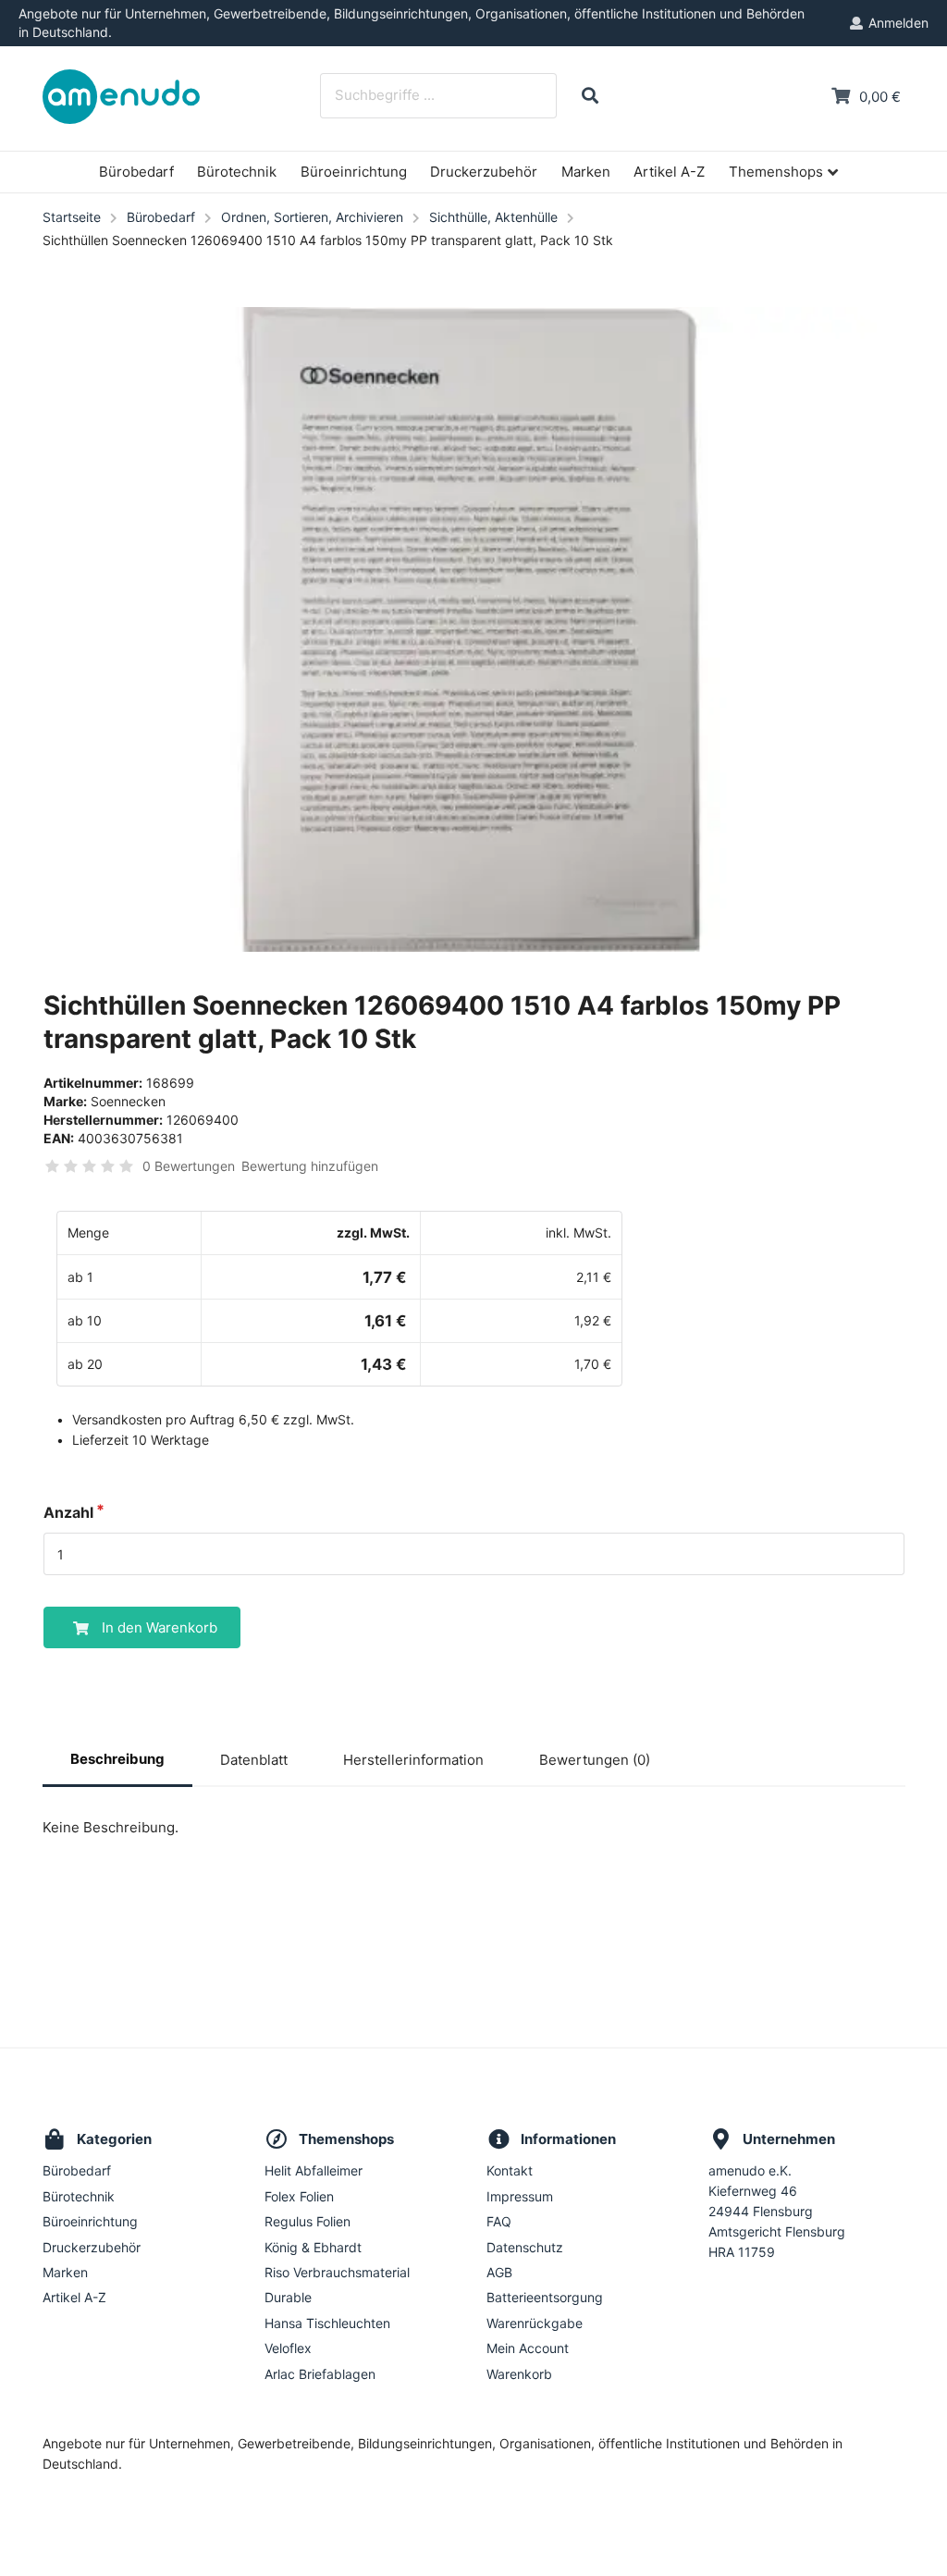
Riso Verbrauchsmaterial (337, 2272)
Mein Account (528, 2348)
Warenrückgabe (535, 2323)
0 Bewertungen (189, 1166)
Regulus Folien (307, 2221)
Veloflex (288, 2348)
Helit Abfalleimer (314, 2171)
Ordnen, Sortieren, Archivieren (312, 217)
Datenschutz (525, 2247)
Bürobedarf (136, 172)
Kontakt (510, 2171)
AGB (499, 2272)
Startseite (72, 217)
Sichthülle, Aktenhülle (493, 217)
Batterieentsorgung (545, 2297)
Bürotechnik (237, 172)
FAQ (499, 2221)
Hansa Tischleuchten (327, 2323)
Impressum (520, 2196)
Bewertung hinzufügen (310, 1166)
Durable (288, 2297)
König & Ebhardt (313, 2247)
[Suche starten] (590, 96)
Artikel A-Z (669, 172)
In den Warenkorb (160, 1627)
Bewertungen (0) (595, 1760)
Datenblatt (254, 1760)
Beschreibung (117, 1759)
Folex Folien (299, 2196)
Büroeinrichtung (354, 172)
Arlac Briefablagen (320, 2374)
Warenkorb (519, 2374)
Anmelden (898, 23)
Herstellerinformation (413, 1760)
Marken (586, 172)
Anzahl (68, 1512)
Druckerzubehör (484, 172)
